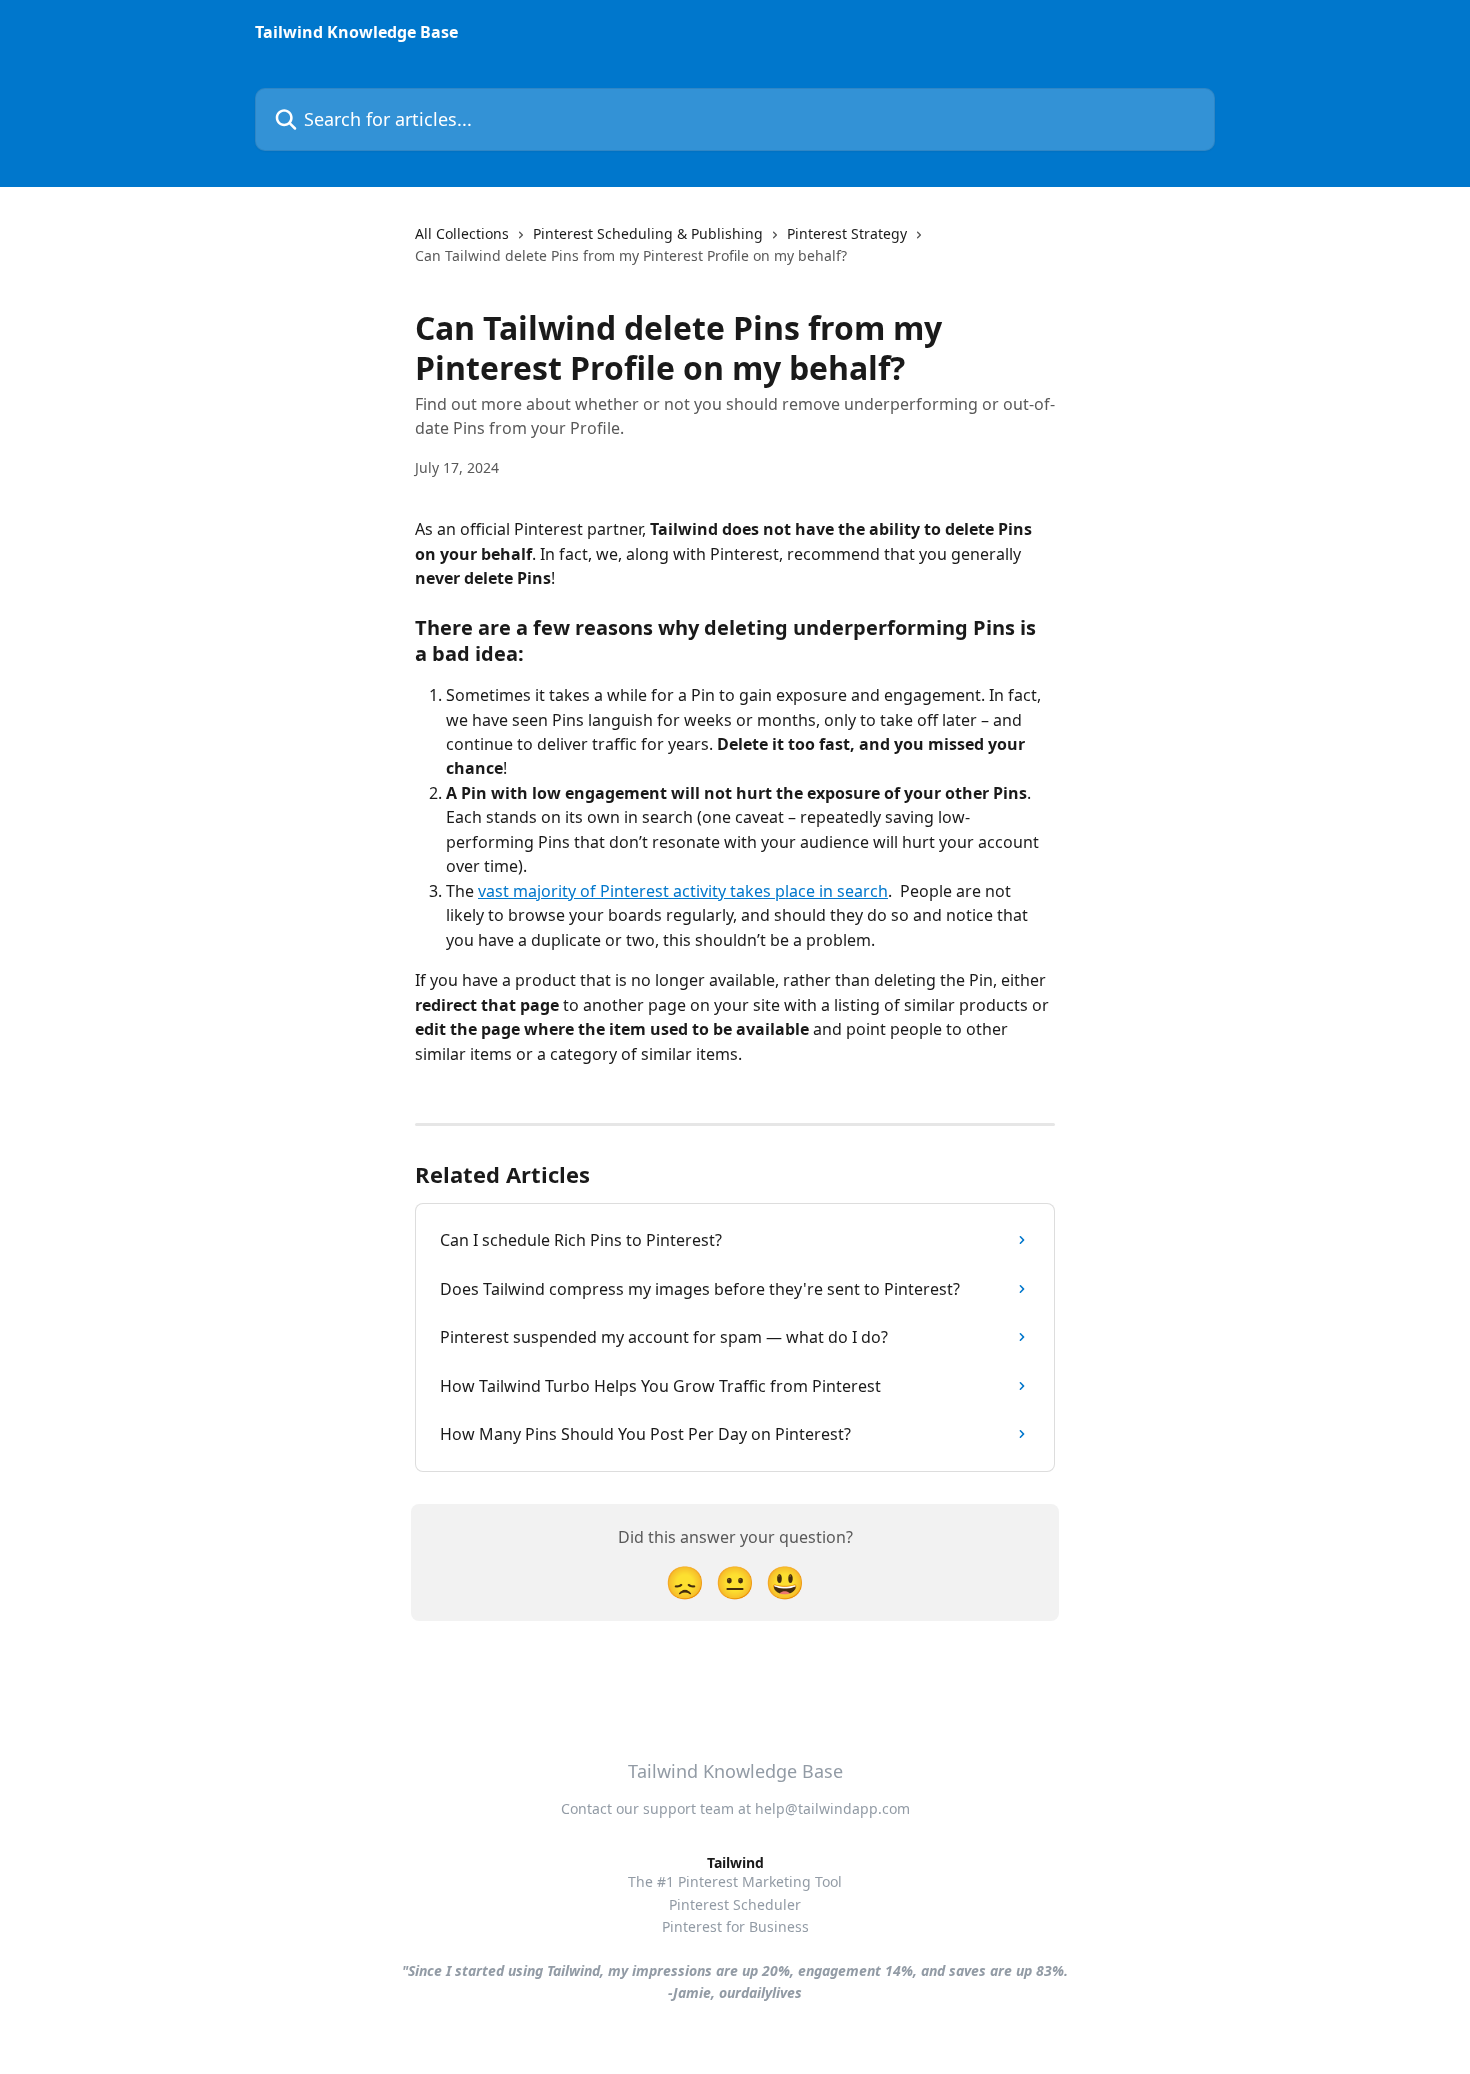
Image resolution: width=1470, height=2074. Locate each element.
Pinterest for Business (735, 1926)
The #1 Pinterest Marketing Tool (735, 1881)
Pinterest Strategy (847, 233)
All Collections (462, 233)
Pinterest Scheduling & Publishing (648, 233)
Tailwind (735, 1862)
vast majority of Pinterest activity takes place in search (683, 891)
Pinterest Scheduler (735, 1904)
